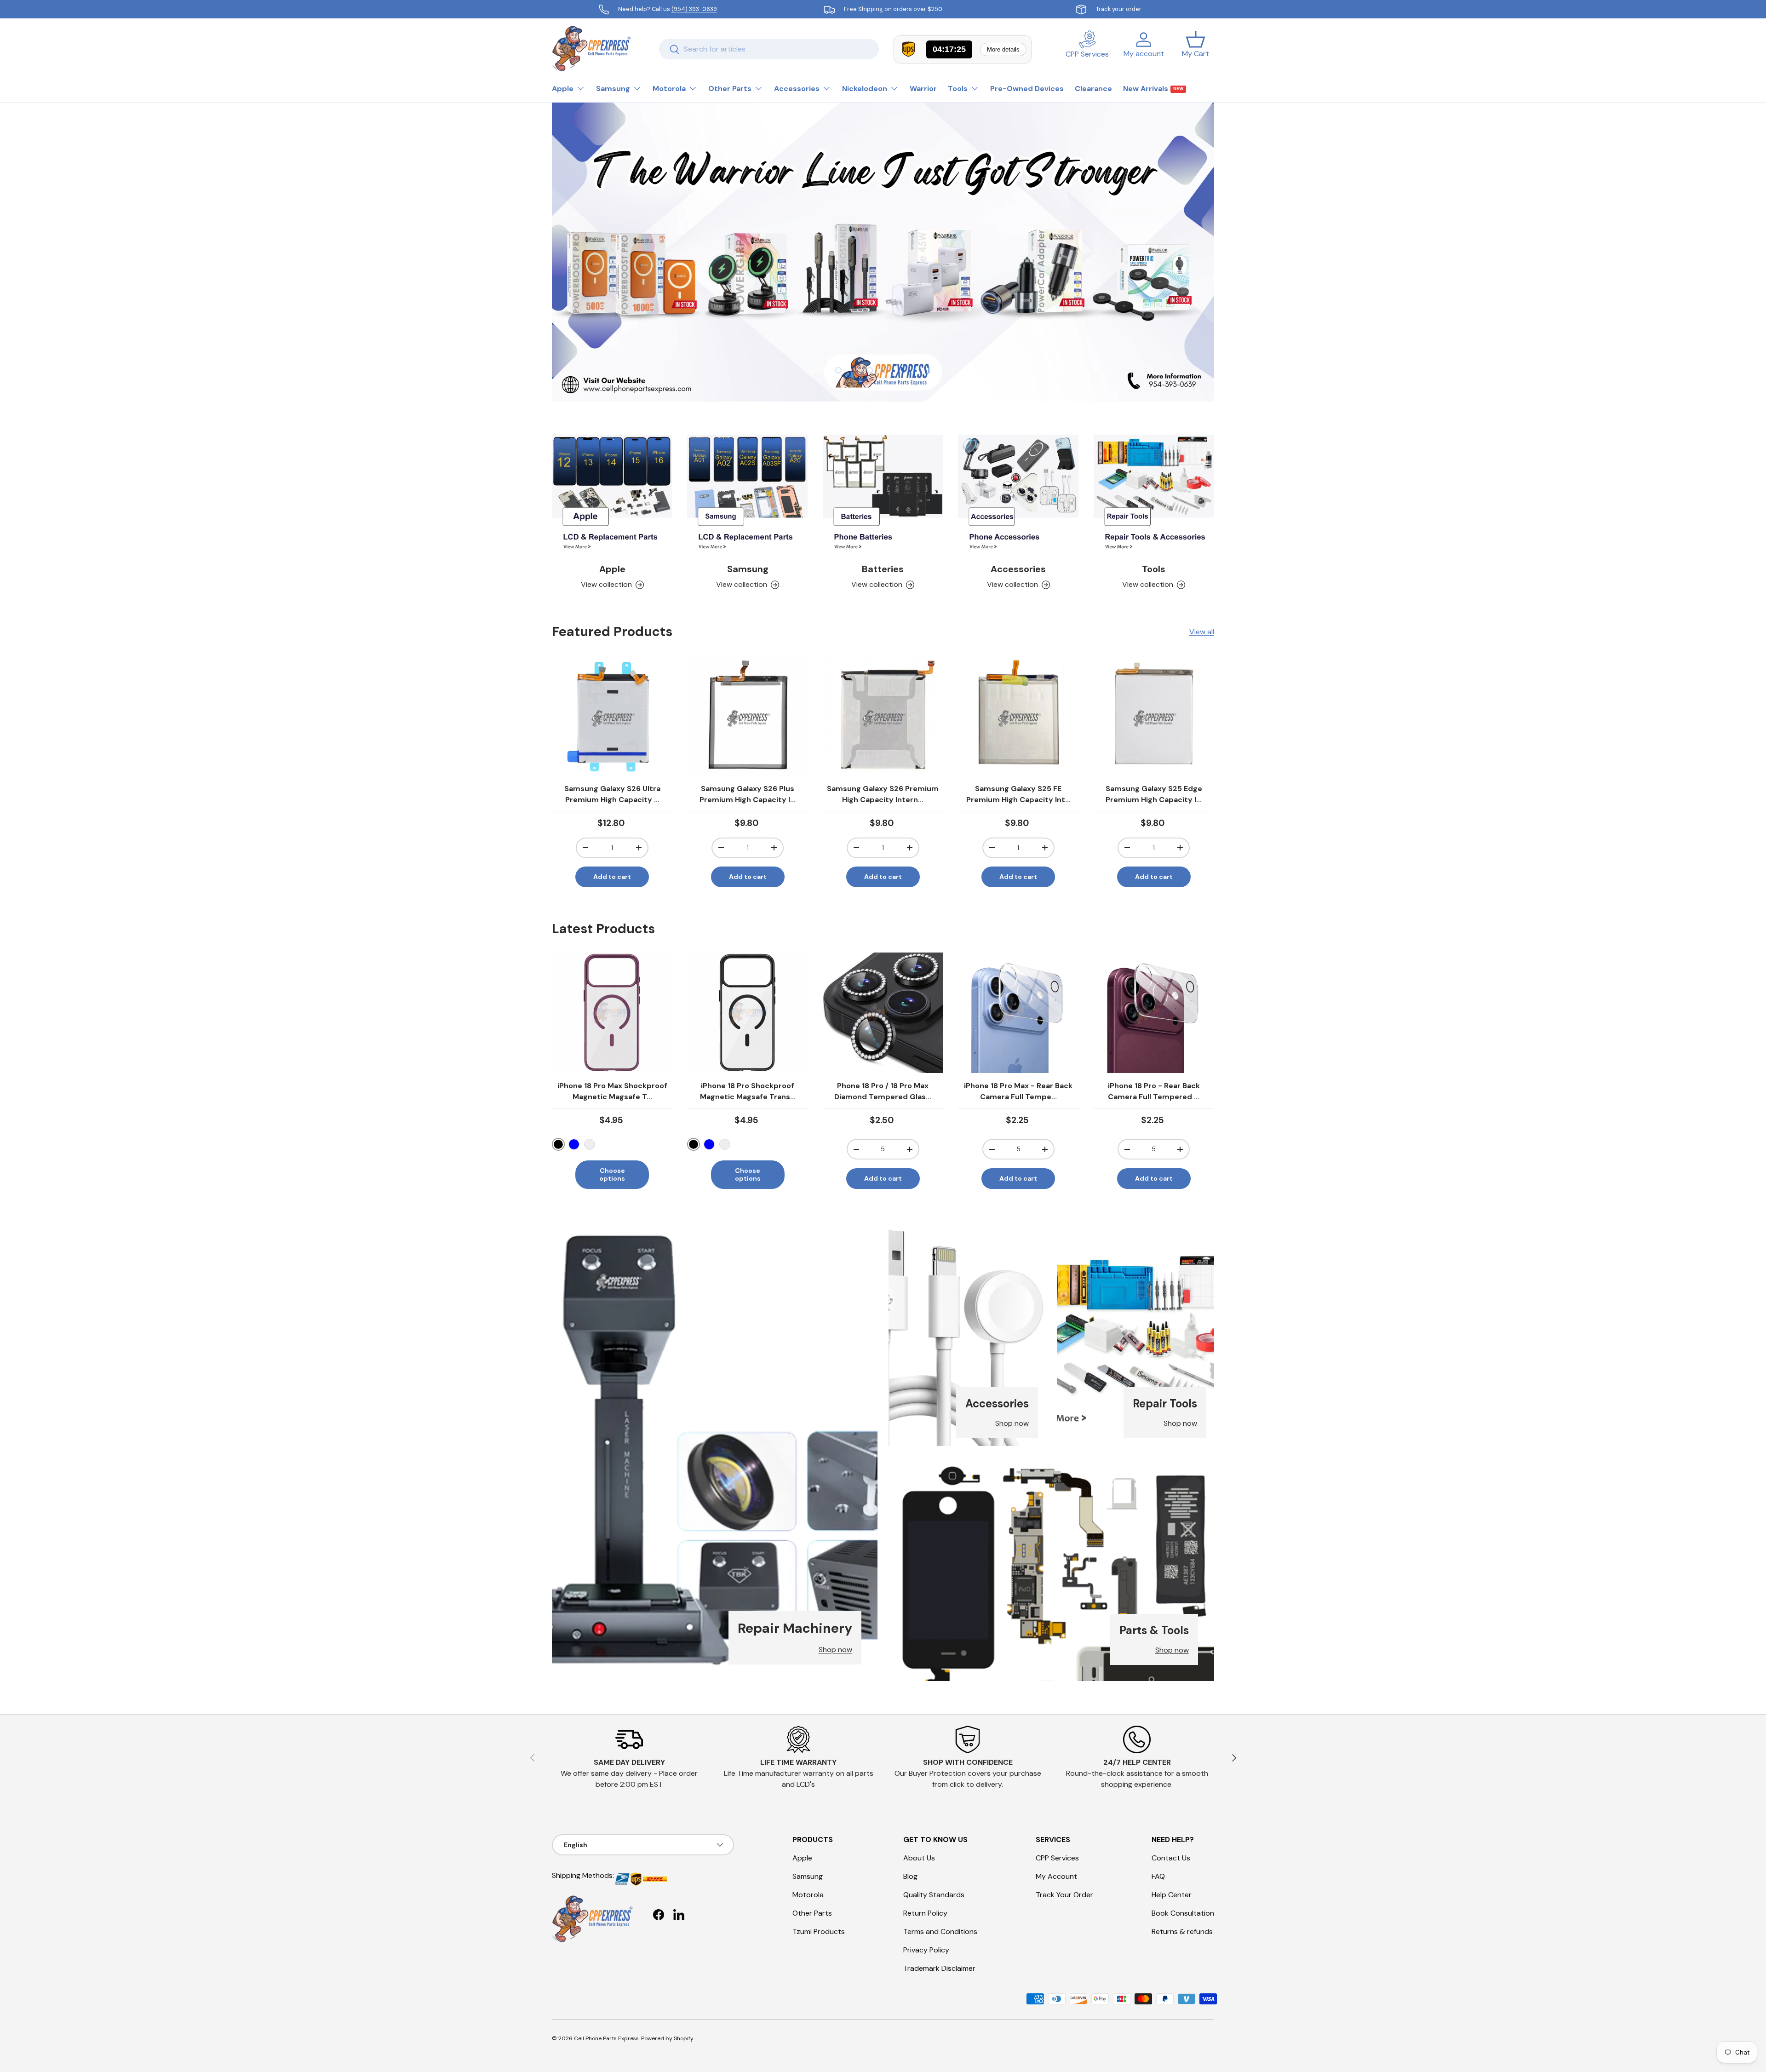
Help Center (1172, 1895)
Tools (958, 89)
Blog (910, 1876)
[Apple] (612, 495)
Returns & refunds (1182, 1931)
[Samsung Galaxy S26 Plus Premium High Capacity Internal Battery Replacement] (747, 716)
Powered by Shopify (667, 2038)
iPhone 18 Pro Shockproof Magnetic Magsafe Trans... (748, 1091)
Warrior (923, 89)
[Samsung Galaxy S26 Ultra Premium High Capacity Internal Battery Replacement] (612, 716)
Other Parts (730, 89)
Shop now (835, 1650)
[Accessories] (1018, 495)
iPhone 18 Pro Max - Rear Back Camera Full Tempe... (1018, 1091)
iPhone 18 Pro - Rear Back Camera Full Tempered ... (1154, 1091)
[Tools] (1154, 495)
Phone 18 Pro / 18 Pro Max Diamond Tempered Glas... (883, 1091)
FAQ (1158, 1876)
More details (1003, 49)
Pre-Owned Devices (1027, 89)
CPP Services (1057, 1858)
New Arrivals (1153, 89)
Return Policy (925, 1913)
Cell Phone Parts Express (606, 2038)
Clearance (1093, 89)
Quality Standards (934, 1895)
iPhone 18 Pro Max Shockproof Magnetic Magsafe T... (612, 1091)
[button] (1195, 49)
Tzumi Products (819, 1931)
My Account (1056, 1876)
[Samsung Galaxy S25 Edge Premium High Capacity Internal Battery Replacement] (1154, 716)
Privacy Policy (926, 1950)
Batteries (883, 569)
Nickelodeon (865, 89)
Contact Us (1171, 1858)
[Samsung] (747, 495)
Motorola (669, 89)
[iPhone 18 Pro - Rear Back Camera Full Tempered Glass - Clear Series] (1154, 1013)
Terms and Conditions (940, 1931)
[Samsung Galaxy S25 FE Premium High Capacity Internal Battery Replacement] (1018, 716)
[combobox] (769, 49)
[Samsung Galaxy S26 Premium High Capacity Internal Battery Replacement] (883, 716)
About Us (919, 1858)
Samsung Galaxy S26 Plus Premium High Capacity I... (748, 794)
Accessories (797, 89)
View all (1202, 632)
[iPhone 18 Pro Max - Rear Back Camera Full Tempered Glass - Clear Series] (1018, 1013)
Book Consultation (1183, 1913)
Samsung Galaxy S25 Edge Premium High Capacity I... (1154, 794)
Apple (563, 89)
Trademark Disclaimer (939, 1968)
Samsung (613, 89)
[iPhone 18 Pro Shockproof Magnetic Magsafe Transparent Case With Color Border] (747, 1013)
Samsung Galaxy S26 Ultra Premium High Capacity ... (612, 794)
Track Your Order (1064, 1895)
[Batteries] (883, 495)
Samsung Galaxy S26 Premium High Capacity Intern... (883, 794)
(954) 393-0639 (694, 9)
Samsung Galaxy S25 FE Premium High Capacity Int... (1018, 794)
